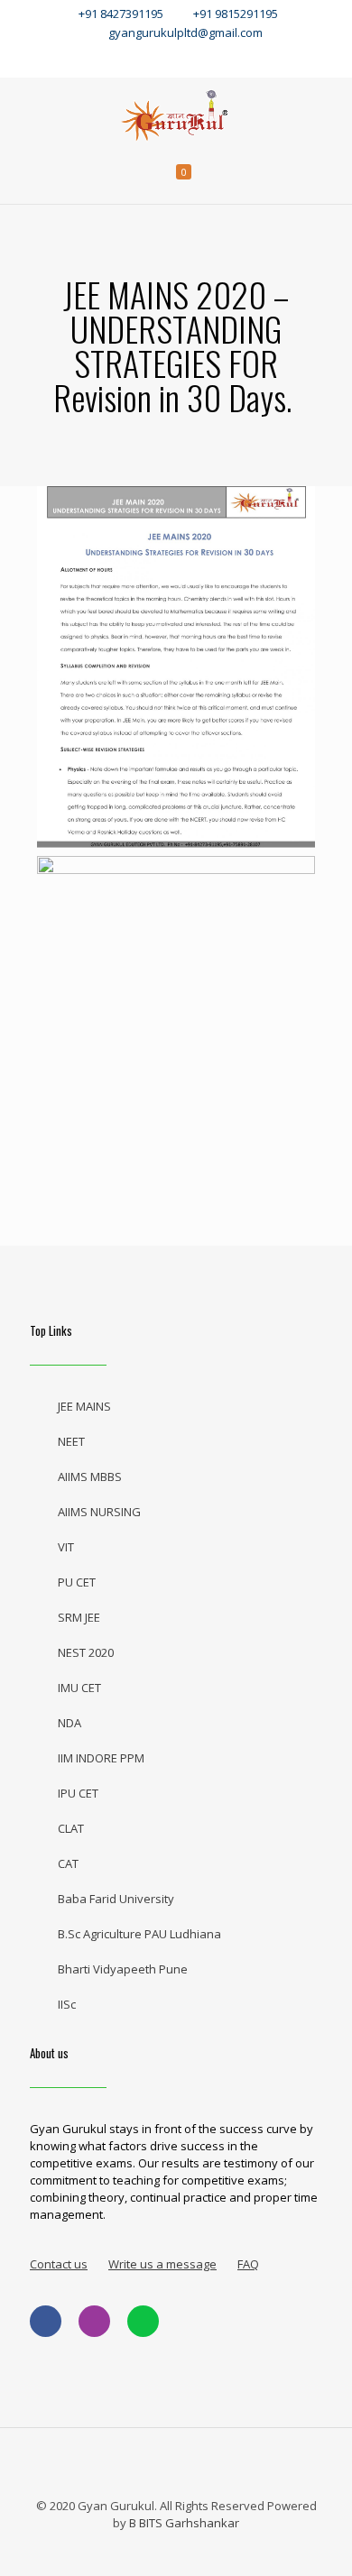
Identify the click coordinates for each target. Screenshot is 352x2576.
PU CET (77, 1582)
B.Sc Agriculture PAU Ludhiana (139, 1934)
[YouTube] (176, 58)
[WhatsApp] (96, 58)
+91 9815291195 (237, 14)
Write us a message (162, 2264)
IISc (67, 2004)
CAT (68, 1863)
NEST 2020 (86, 1652)
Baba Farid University (116, 1899)
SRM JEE (79, 1617)
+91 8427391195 (121, 14)
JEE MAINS (84, 1406)
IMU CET (79, 1688)
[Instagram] (216, 58)
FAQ (248, 2264)
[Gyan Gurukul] (176, 114)
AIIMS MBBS (90, 1477)
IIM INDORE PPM (101, 1758)
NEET (71, 1441)
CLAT (71, 1828)
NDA (69, 1723)
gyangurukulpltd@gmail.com (185, 32)
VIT (66, 1547)
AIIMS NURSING (99, 1512)
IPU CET (78, 1793)
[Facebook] (136, 58)
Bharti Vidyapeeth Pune (123, 1969)
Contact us (59, 2264)
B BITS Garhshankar (184, 2523)
